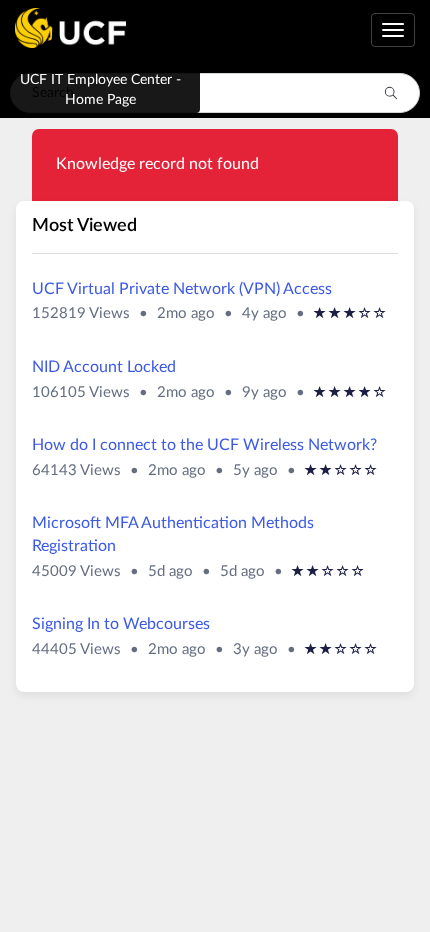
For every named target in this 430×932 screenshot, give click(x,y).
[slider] (350, 314)
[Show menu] (393, 30)
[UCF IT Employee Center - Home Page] (63, 30)
